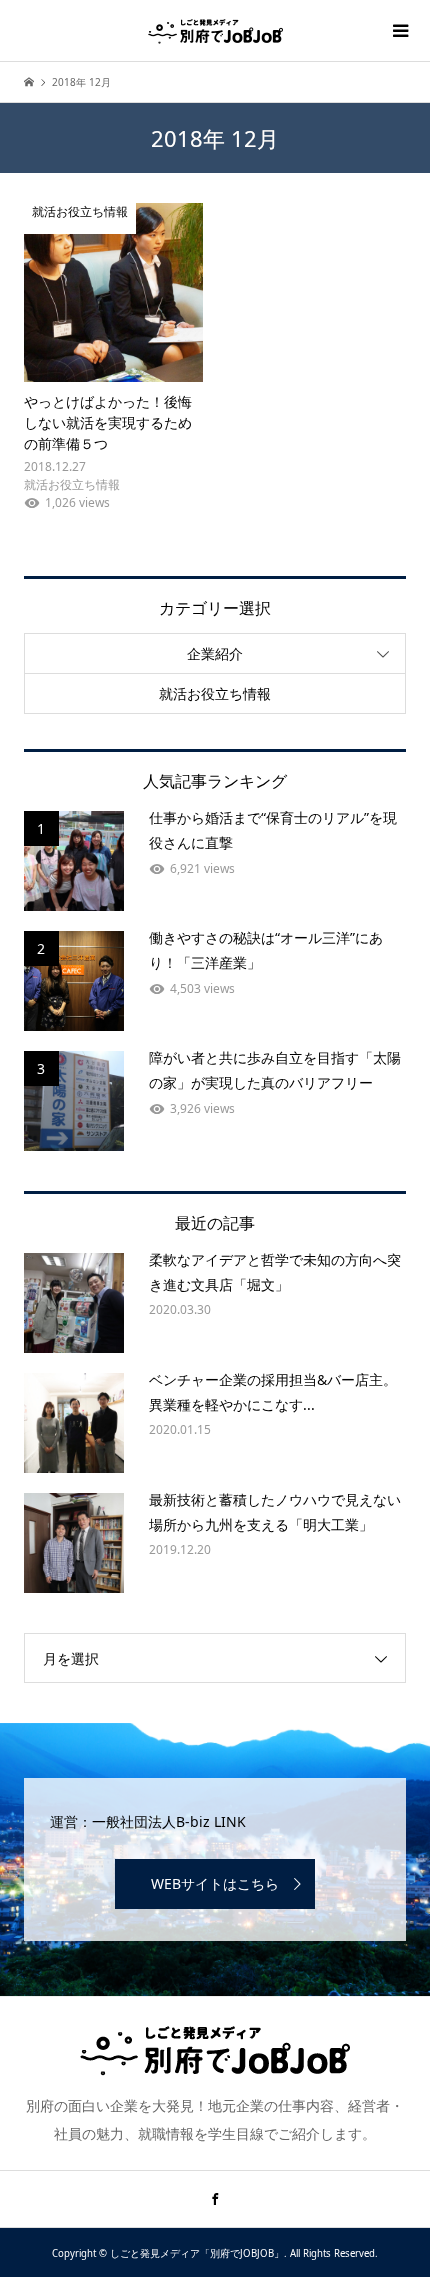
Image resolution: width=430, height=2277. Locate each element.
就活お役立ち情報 (215, 693)
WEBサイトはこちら (215, 1883)
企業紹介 (215, 653)
